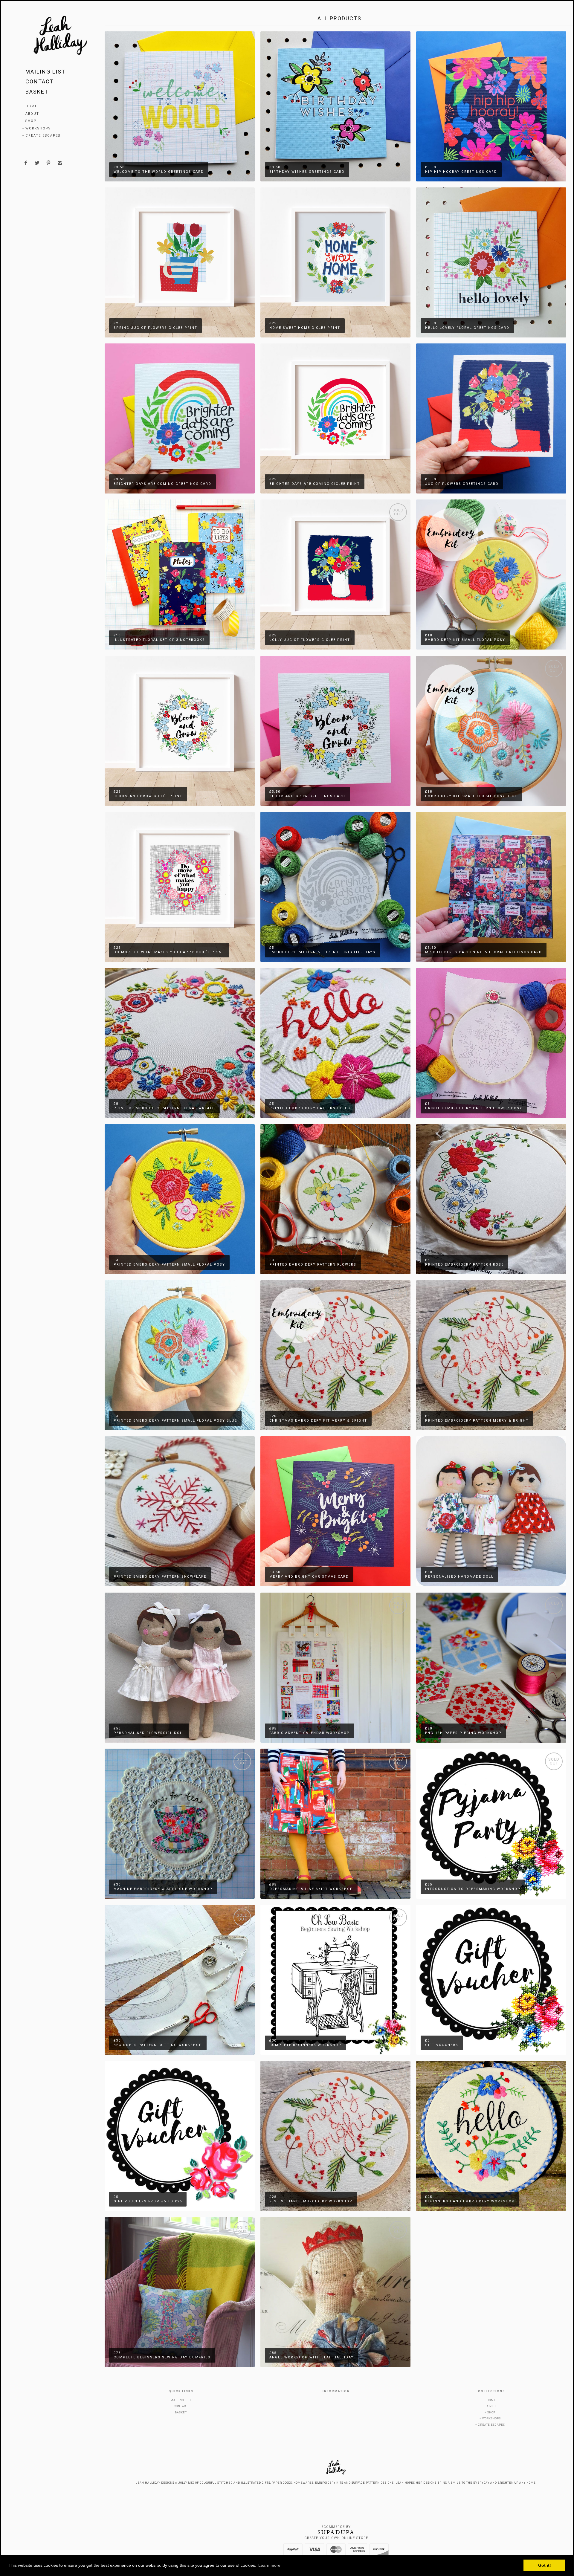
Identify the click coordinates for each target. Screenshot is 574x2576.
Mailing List (45, 72)
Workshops (38, 128)
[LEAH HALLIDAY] (60, 36)
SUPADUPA (336, 2532)
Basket (37, 92)
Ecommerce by (336, 2527)
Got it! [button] (545, 2565)
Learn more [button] (269, 2565)
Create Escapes (43, 136)
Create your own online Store (336, 2538)
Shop (31, 121)
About (32, 114)
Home (31, 106)
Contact (40, 81)
